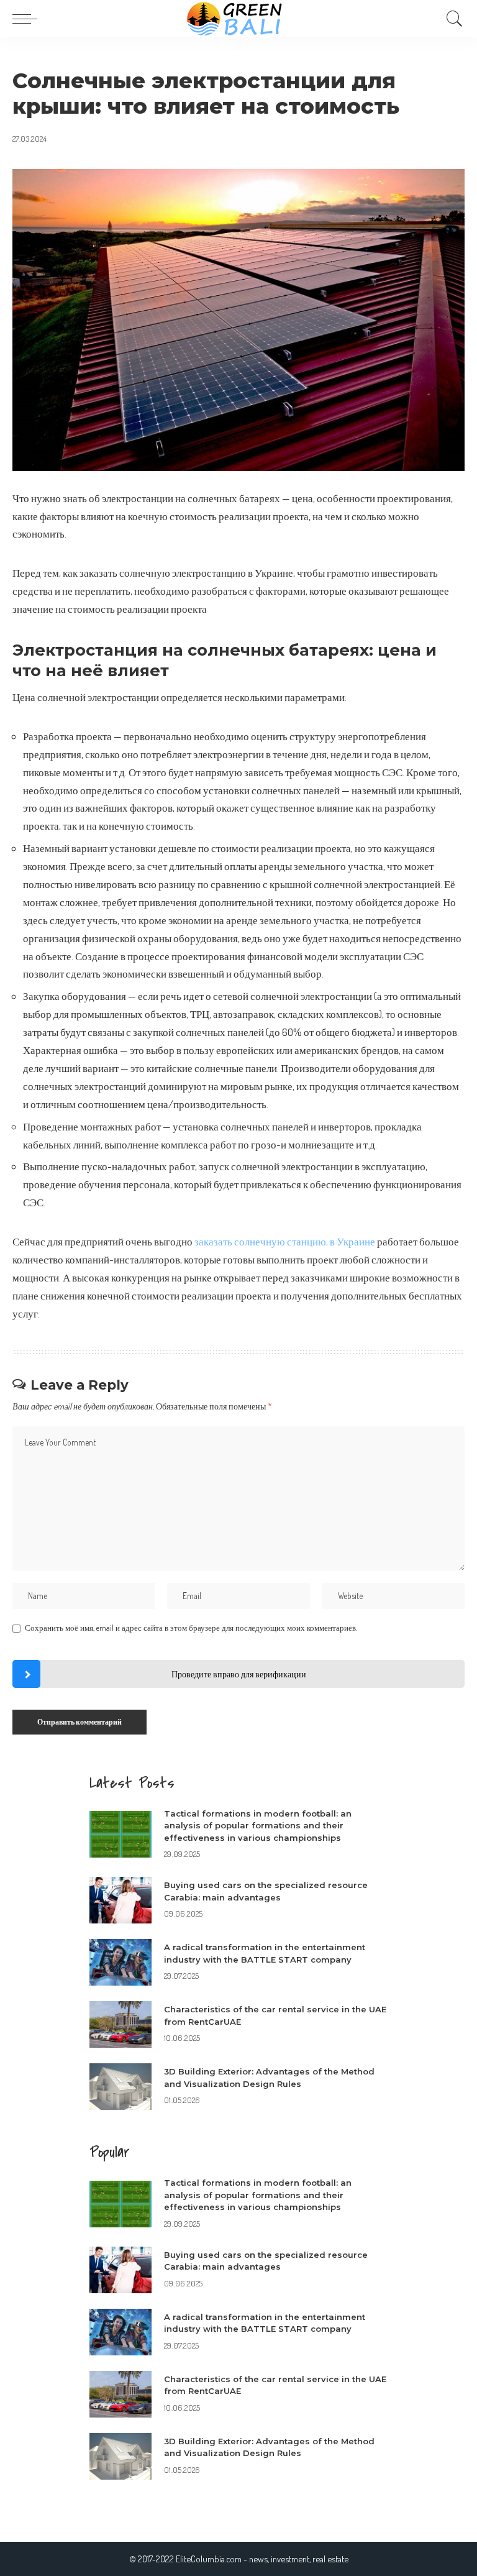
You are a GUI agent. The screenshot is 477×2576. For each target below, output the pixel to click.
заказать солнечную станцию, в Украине (285, 1241)
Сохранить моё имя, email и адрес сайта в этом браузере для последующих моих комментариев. (191, 1628)
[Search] (452, 19)
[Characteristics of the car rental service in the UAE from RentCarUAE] (120, 2024)
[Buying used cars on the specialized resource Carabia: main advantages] (120, 1900)
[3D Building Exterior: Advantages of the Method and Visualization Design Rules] (120, 2087)
